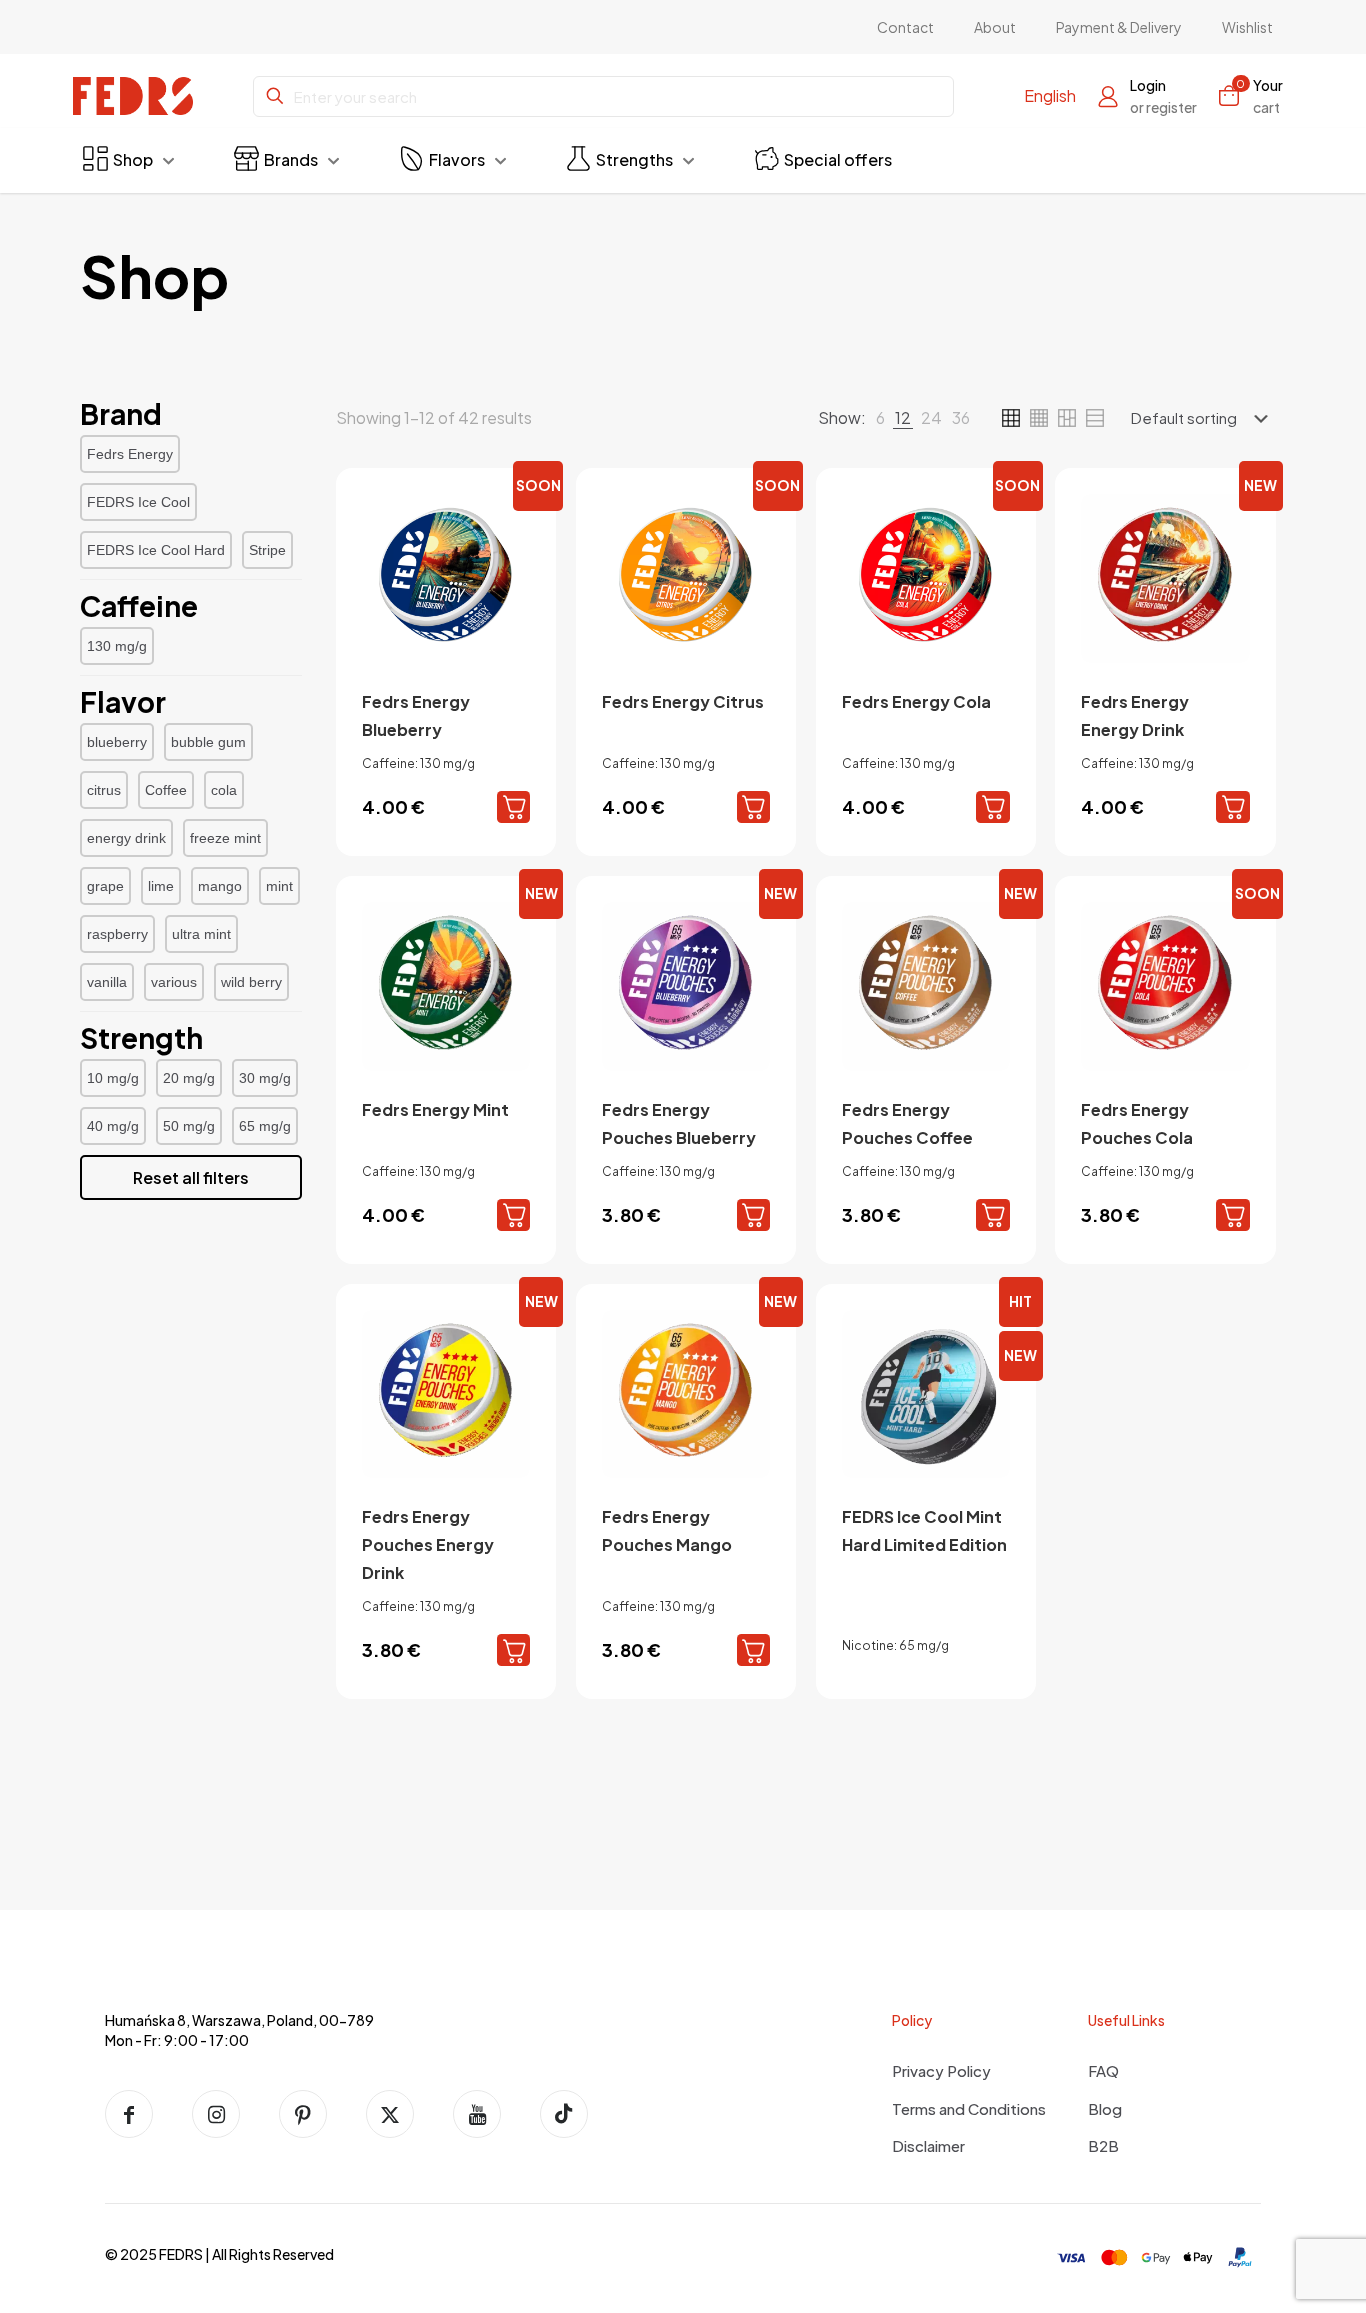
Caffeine (139, 606)
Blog (1105, 2108)
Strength (141, 1038)
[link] (880, 418)
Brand (121, 414)
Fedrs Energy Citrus (683, 701)
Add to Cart (514, 807)
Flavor (123, 702)
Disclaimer (928, 2145)
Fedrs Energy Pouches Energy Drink (428, 1544)
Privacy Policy (941, 2070)
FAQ (1103, 2070)
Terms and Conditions (969, 2108)
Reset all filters (191, 1177)
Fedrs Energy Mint (435, 1109)
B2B (1103, 2145)
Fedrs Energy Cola (916, 701)
